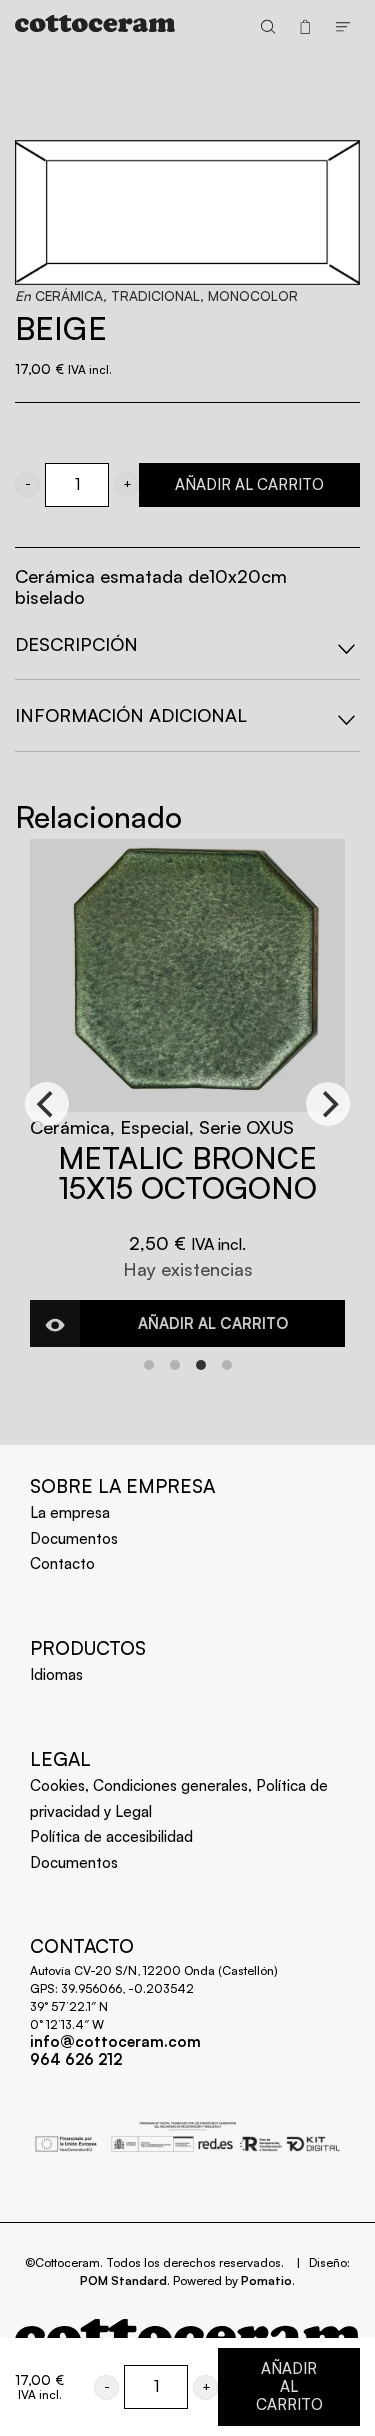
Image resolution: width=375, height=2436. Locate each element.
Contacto (62, 1563)
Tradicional (155, 295)
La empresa (70, 1512)
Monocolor (253, 295)
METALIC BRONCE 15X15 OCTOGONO (187, 1172)
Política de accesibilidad (111, 1836)
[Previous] (47, 1104)
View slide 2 (175, 1365)
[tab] (187, 645)
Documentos (74, 1538)
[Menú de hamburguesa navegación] (343, 26)
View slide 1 (149, 1365)
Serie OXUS (246, 1127)
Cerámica (69, 295)
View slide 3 (201, 1365)
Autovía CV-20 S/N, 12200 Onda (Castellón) (154, 1970)
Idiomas (56, 1674)
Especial (154, 1127)
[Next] (328, 1104)
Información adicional (131, 715)
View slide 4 (227, 1365)
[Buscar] (268, 26)
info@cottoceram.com (115, 2041)
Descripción (76, 644)
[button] (27, 484)
